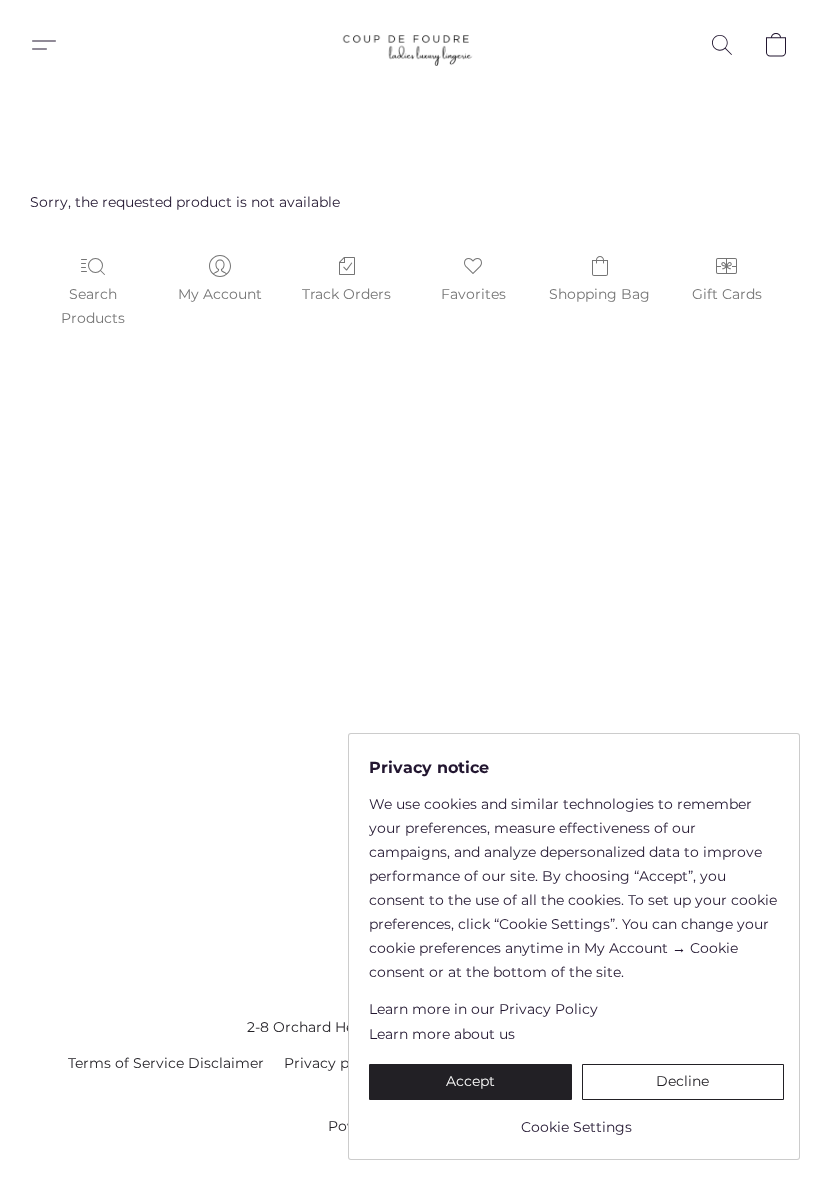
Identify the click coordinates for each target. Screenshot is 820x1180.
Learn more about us (442, 1034)
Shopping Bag (599, 294)
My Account (220, 294)
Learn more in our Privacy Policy (483, 1009)
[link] (576, 1119)
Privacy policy (333, 1063)
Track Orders (346, 294)
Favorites (473, 294)
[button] (410, 45)
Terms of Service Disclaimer (166, 1063)
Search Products (93, 306)
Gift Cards (727, 294)
